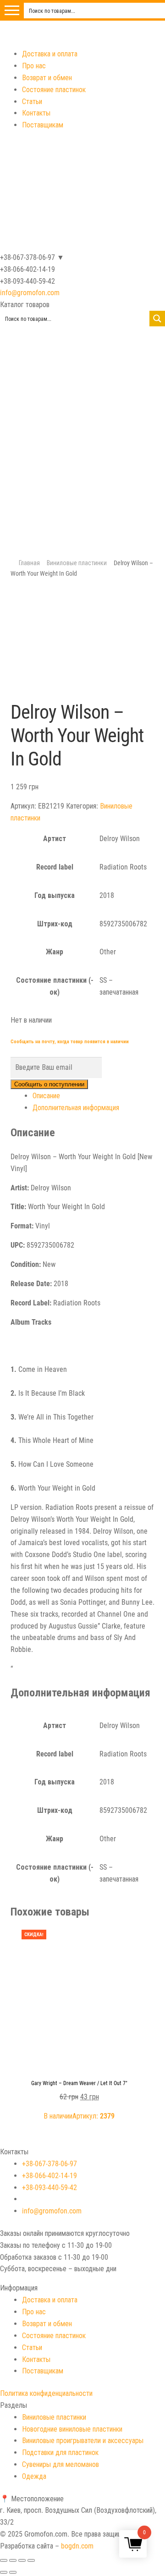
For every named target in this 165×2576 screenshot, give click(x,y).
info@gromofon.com (30, 293)
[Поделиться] (13, 2560)
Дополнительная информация (76, 1108)
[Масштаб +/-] (31, 2560)
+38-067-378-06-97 (49, 2164)
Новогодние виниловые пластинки (72, 2429)
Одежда (34, 2476)
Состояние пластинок (54, 90)
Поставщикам (43, 125)
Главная (29, 563)
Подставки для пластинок (60, 2452)
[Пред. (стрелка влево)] (4, 2572)
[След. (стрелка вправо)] (13, 2572)
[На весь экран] (22, 2560)
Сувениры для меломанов (60, 2464)
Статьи (32, 102)
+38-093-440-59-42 (49, 2188)
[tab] (94, 1096)
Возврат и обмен (47, 78)
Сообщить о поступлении (49, 1084)
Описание (46, 1096)
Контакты (36, 113)
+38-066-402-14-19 (49, 2176)
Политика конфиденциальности (46, 2393)
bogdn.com (77, 2546)
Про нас (34, 66)
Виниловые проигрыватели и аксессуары (83, 2441)
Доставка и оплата (50, 54)
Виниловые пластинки (77, 563)
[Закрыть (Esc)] (4, 2560)
